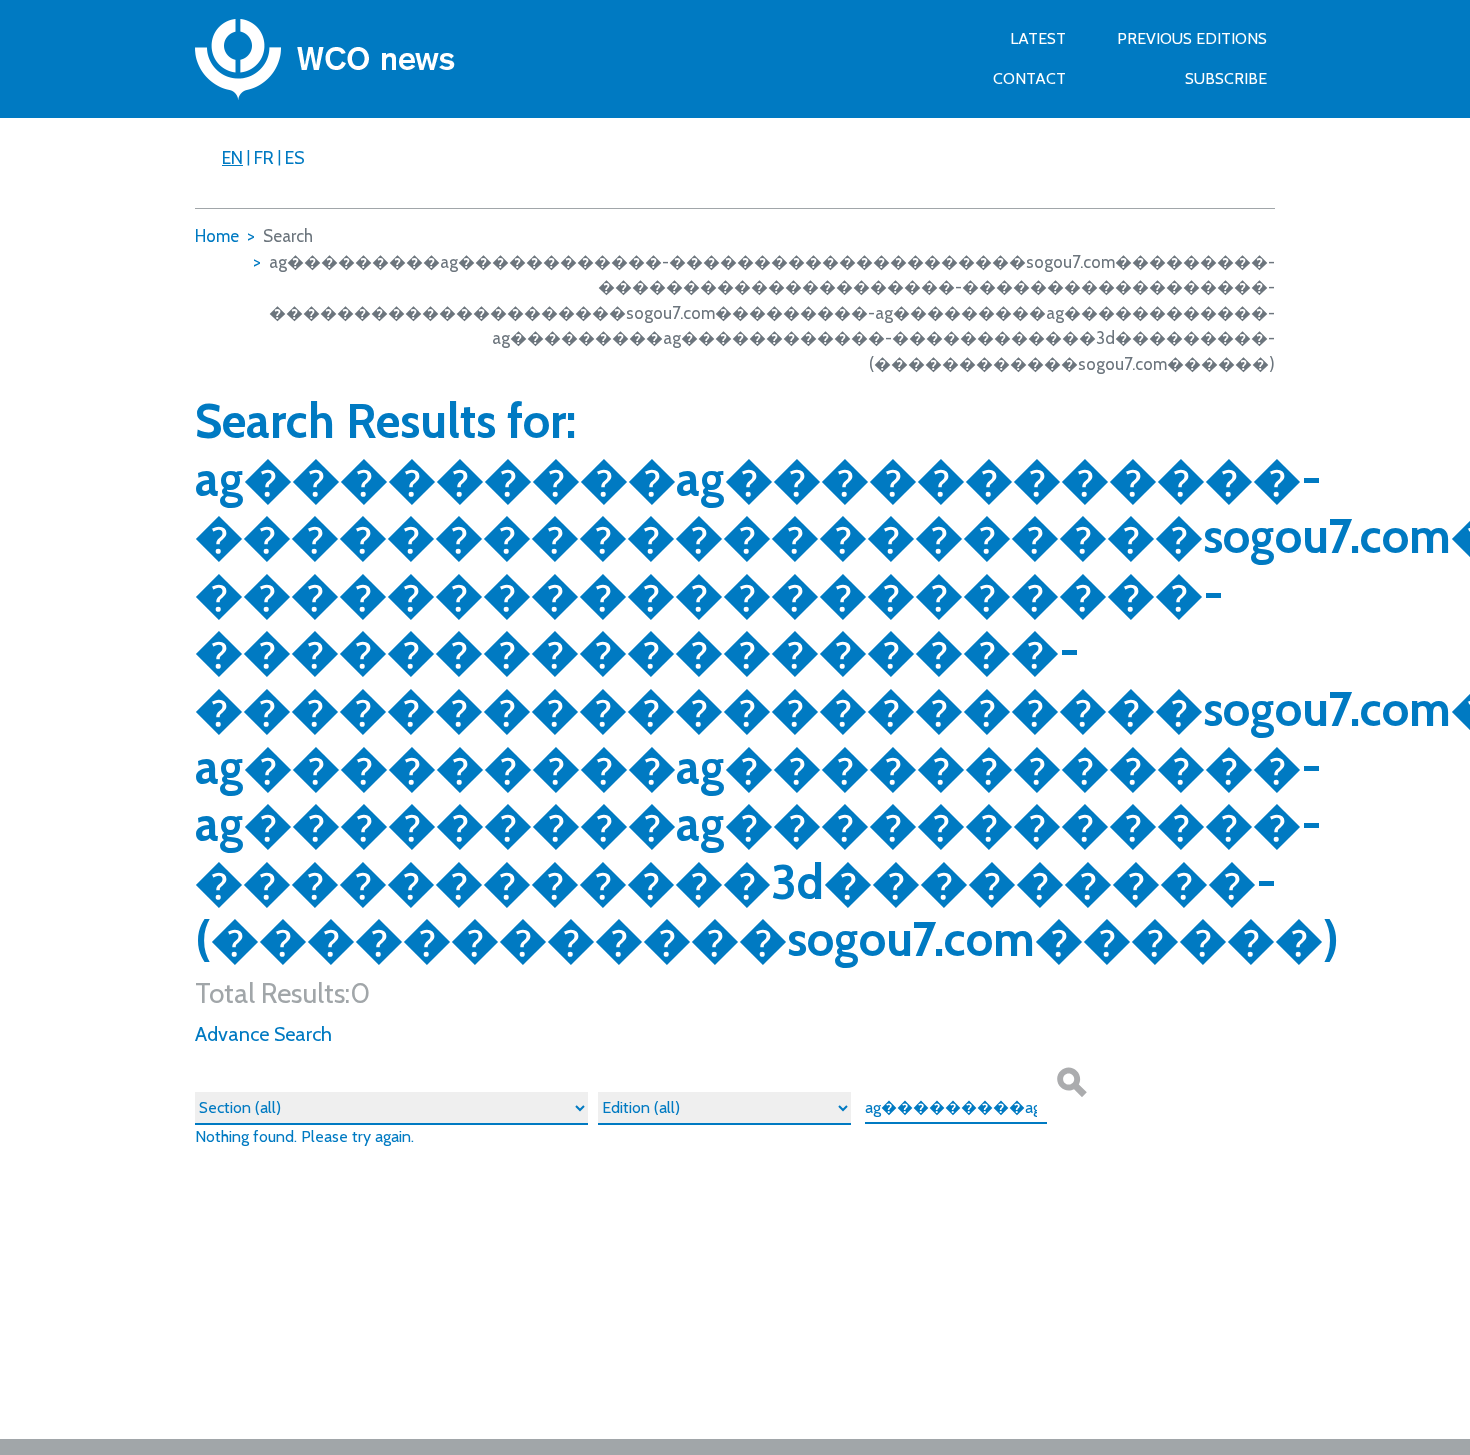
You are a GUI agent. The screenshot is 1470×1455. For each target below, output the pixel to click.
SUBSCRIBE (1226, 78)
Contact (1029, 78)
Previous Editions (1192, 38)
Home (217, 236)
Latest (1038, 38)
